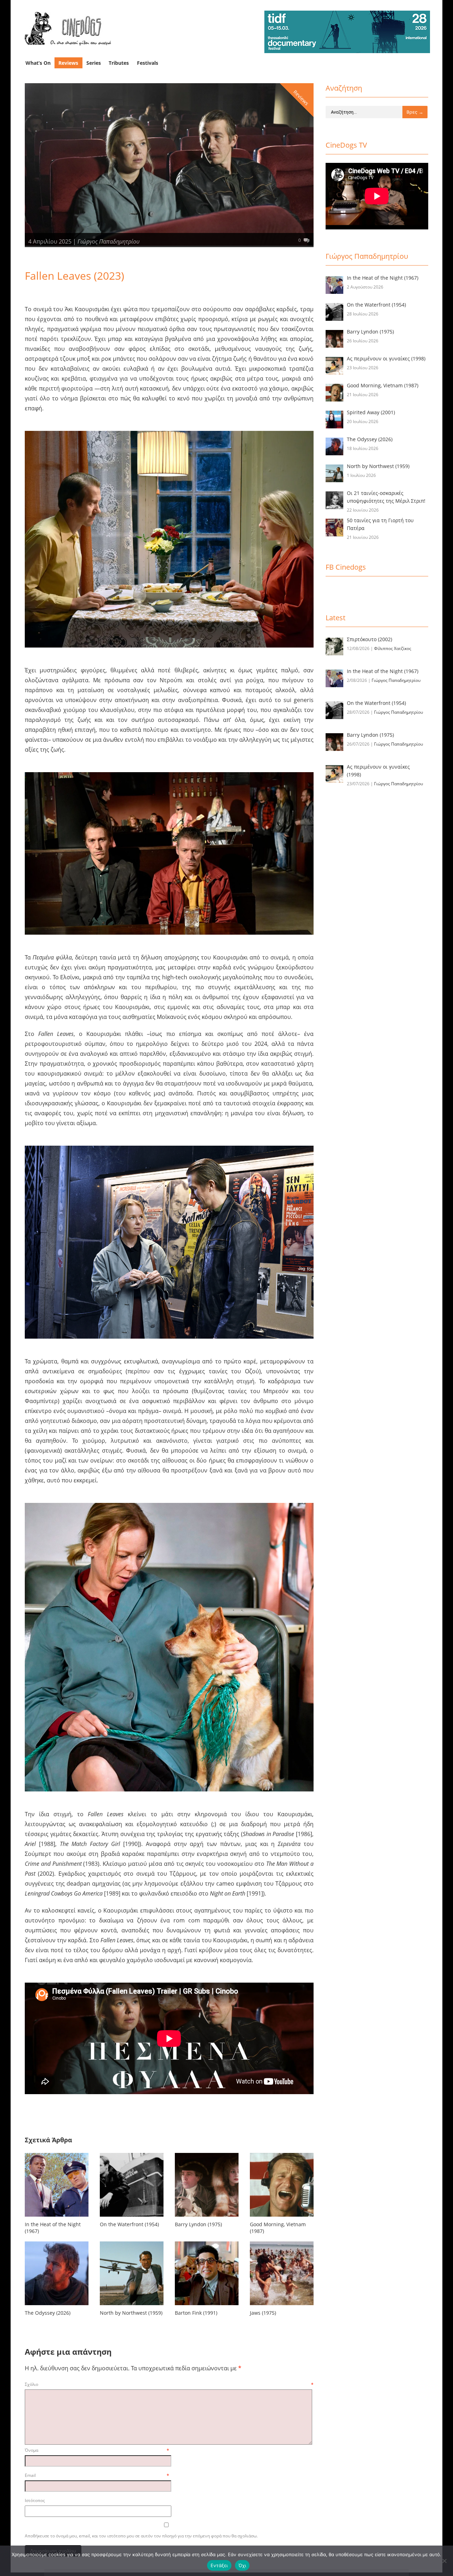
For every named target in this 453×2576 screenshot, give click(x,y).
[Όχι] (444, 2561)
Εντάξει (219, 2565)
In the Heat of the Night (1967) (53, 2228)
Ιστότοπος (35, 2500)
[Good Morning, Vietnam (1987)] (282, 2218)
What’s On (38, 63)
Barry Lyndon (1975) (198, 2224)
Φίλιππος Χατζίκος (393, 648)
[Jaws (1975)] (282, 2306)
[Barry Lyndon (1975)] (207, 2218)
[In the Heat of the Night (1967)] (57, 2218)
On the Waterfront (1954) (129, 2224)
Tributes (119, 63)
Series (94, 63)
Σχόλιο (169, 2384)
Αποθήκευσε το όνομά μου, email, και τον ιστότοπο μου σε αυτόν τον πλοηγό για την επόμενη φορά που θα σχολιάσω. (141, 2536)
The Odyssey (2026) (48, 2313)
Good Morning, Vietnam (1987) (278, 2228)
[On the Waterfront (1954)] (132, 2218)
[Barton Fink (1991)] (207, 2306)
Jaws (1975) (263, 2313)
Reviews (68, 63)
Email (97, 2475)
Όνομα (97, 2450)
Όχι (242, 2565)
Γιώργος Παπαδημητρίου (108, 241)
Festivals (148, 63)
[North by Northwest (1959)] (132, 2306)
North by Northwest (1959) (131, 2313)
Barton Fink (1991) (196, 2313)
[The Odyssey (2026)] (57, 2306)
